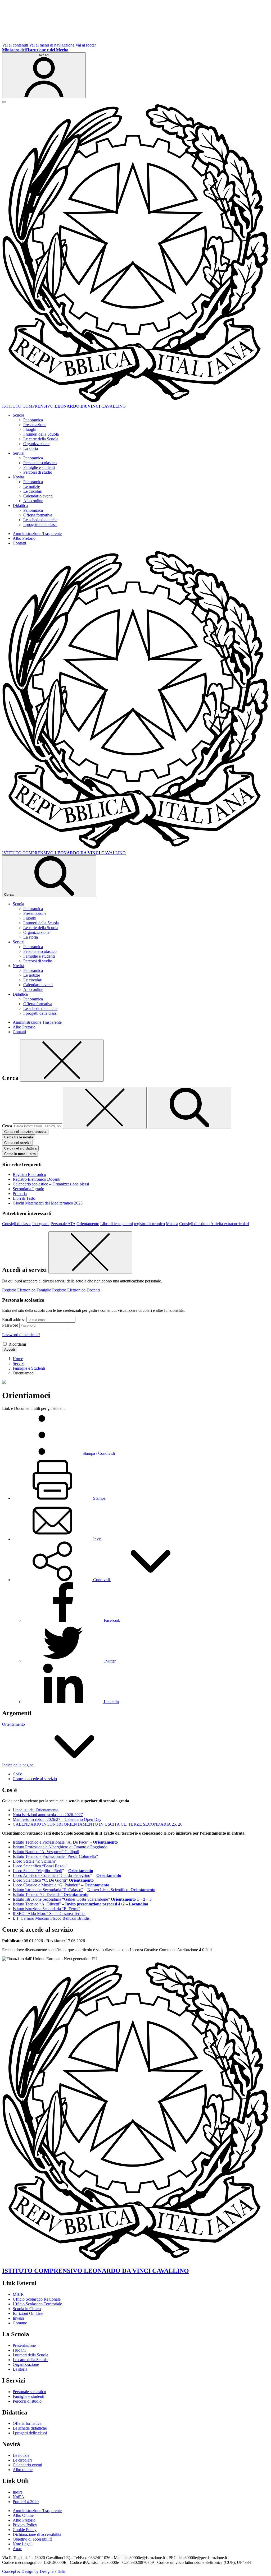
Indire (18, 2492)
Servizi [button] (19, 453)
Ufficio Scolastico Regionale (37, 2299)
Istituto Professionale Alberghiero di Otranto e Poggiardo (60, 1847)
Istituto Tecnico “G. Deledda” (38, 1894)
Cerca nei (17, 1143)
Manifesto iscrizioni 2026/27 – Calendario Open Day (57, 1819)
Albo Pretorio (24, 538)
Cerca (7, 1126)
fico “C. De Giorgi (50, 1880)
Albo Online (23, 2515)
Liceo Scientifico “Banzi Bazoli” (40, 1866)
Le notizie (32, 486)
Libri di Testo (24, 1198)
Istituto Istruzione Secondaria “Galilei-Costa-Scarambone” (62, 1899)
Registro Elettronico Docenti (37, 1179)
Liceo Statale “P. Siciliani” (35, 1861)
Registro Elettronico (29, 1174)
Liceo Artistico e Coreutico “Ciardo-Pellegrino (51, 1875)
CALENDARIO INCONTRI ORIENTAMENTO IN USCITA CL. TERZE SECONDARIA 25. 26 (98, 1824)
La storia (31, 448)
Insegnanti (41, 1224)
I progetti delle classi (40, 525)
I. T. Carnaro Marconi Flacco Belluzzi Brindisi (52, 1918)
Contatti (19, 543)
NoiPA (19, 2497)
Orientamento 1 (125, 1899)
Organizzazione (36, 444)
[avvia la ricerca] (189, 1108)
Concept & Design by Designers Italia (34, 2571)
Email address (14, 1320)
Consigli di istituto (194, 1224)
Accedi (10, 1349)
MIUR (18, 2294)
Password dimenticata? (21, 1335)
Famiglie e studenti (39, 467)
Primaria (20, 1194)
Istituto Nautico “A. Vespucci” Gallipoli (46, 1852)
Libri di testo (111, 1224)
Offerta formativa (38, 515)
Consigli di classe (17, 1224)
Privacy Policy (25, 2525)
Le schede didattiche (40, 520)
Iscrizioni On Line (28, 2313)
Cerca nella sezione (25, 1132)
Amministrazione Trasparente (37, 534)
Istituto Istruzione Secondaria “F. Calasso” (48, 1890)
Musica (172, 1224)
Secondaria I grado (28, 1189)
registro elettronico (149, 1224)
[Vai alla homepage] (135, 401)
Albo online (33, 501)
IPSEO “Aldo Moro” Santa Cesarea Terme (49, 1913)
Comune (20, 2323)
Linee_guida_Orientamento (36, 1810)
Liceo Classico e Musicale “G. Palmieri (46, 1885)
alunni (128, 1224)
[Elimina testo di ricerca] (105, 1108)
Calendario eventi (38, 496)
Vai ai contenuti (15, 45)
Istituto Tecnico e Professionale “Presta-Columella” (55, 1856)
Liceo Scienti (24, 1880)
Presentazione (35, 425)
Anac (17, 2549)
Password (10, 1325)
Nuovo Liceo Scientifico (109, 1890)
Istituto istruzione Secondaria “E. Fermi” (46, 1909)
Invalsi (18, 2318)
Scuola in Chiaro (27, 2309)
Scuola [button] (18, 415)
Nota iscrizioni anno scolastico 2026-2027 (48, 1815)
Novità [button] (18, 477)
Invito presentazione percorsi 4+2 (95, 1904)
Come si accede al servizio (35, 1779)
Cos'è (17, 1774)
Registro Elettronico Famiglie (27, 1290)
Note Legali (23, 2544)
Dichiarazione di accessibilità (37, 2534)
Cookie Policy (25, 2530)
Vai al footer (86, 45)
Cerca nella (20, 1148)
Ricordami (17, 1344)
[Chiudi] (62, 1061)
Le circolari (33, 491)
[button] (101, 1580)
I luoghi (30, 429)
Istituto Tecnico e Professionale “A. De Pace (50, 1842)
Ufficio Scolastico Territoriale (37, 2304)
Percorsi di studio (38, 472)
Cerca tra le (19, 1137)
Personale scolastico (40, 463)
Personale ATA (63, 1224)
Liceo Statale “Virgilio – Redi (37, 1871)
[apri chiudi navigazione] (4, 102)
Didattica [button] (20, 505)
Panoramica (33, 420)
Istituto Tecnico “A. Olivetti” (37, 1904)
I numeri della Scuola (41, 434)
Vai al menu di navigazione (52, 45)
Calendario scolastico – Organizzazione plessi (51, 1184)
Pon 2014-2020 (26, 2502)
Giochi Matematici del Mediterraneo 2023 (48, 1203)
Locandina (139, 1904)
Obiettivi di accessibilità (33, 2539)
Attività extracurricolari (230, 1224)
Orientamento (88, 1224)
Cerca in (20, 1154)
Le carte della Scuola (41, 439)
